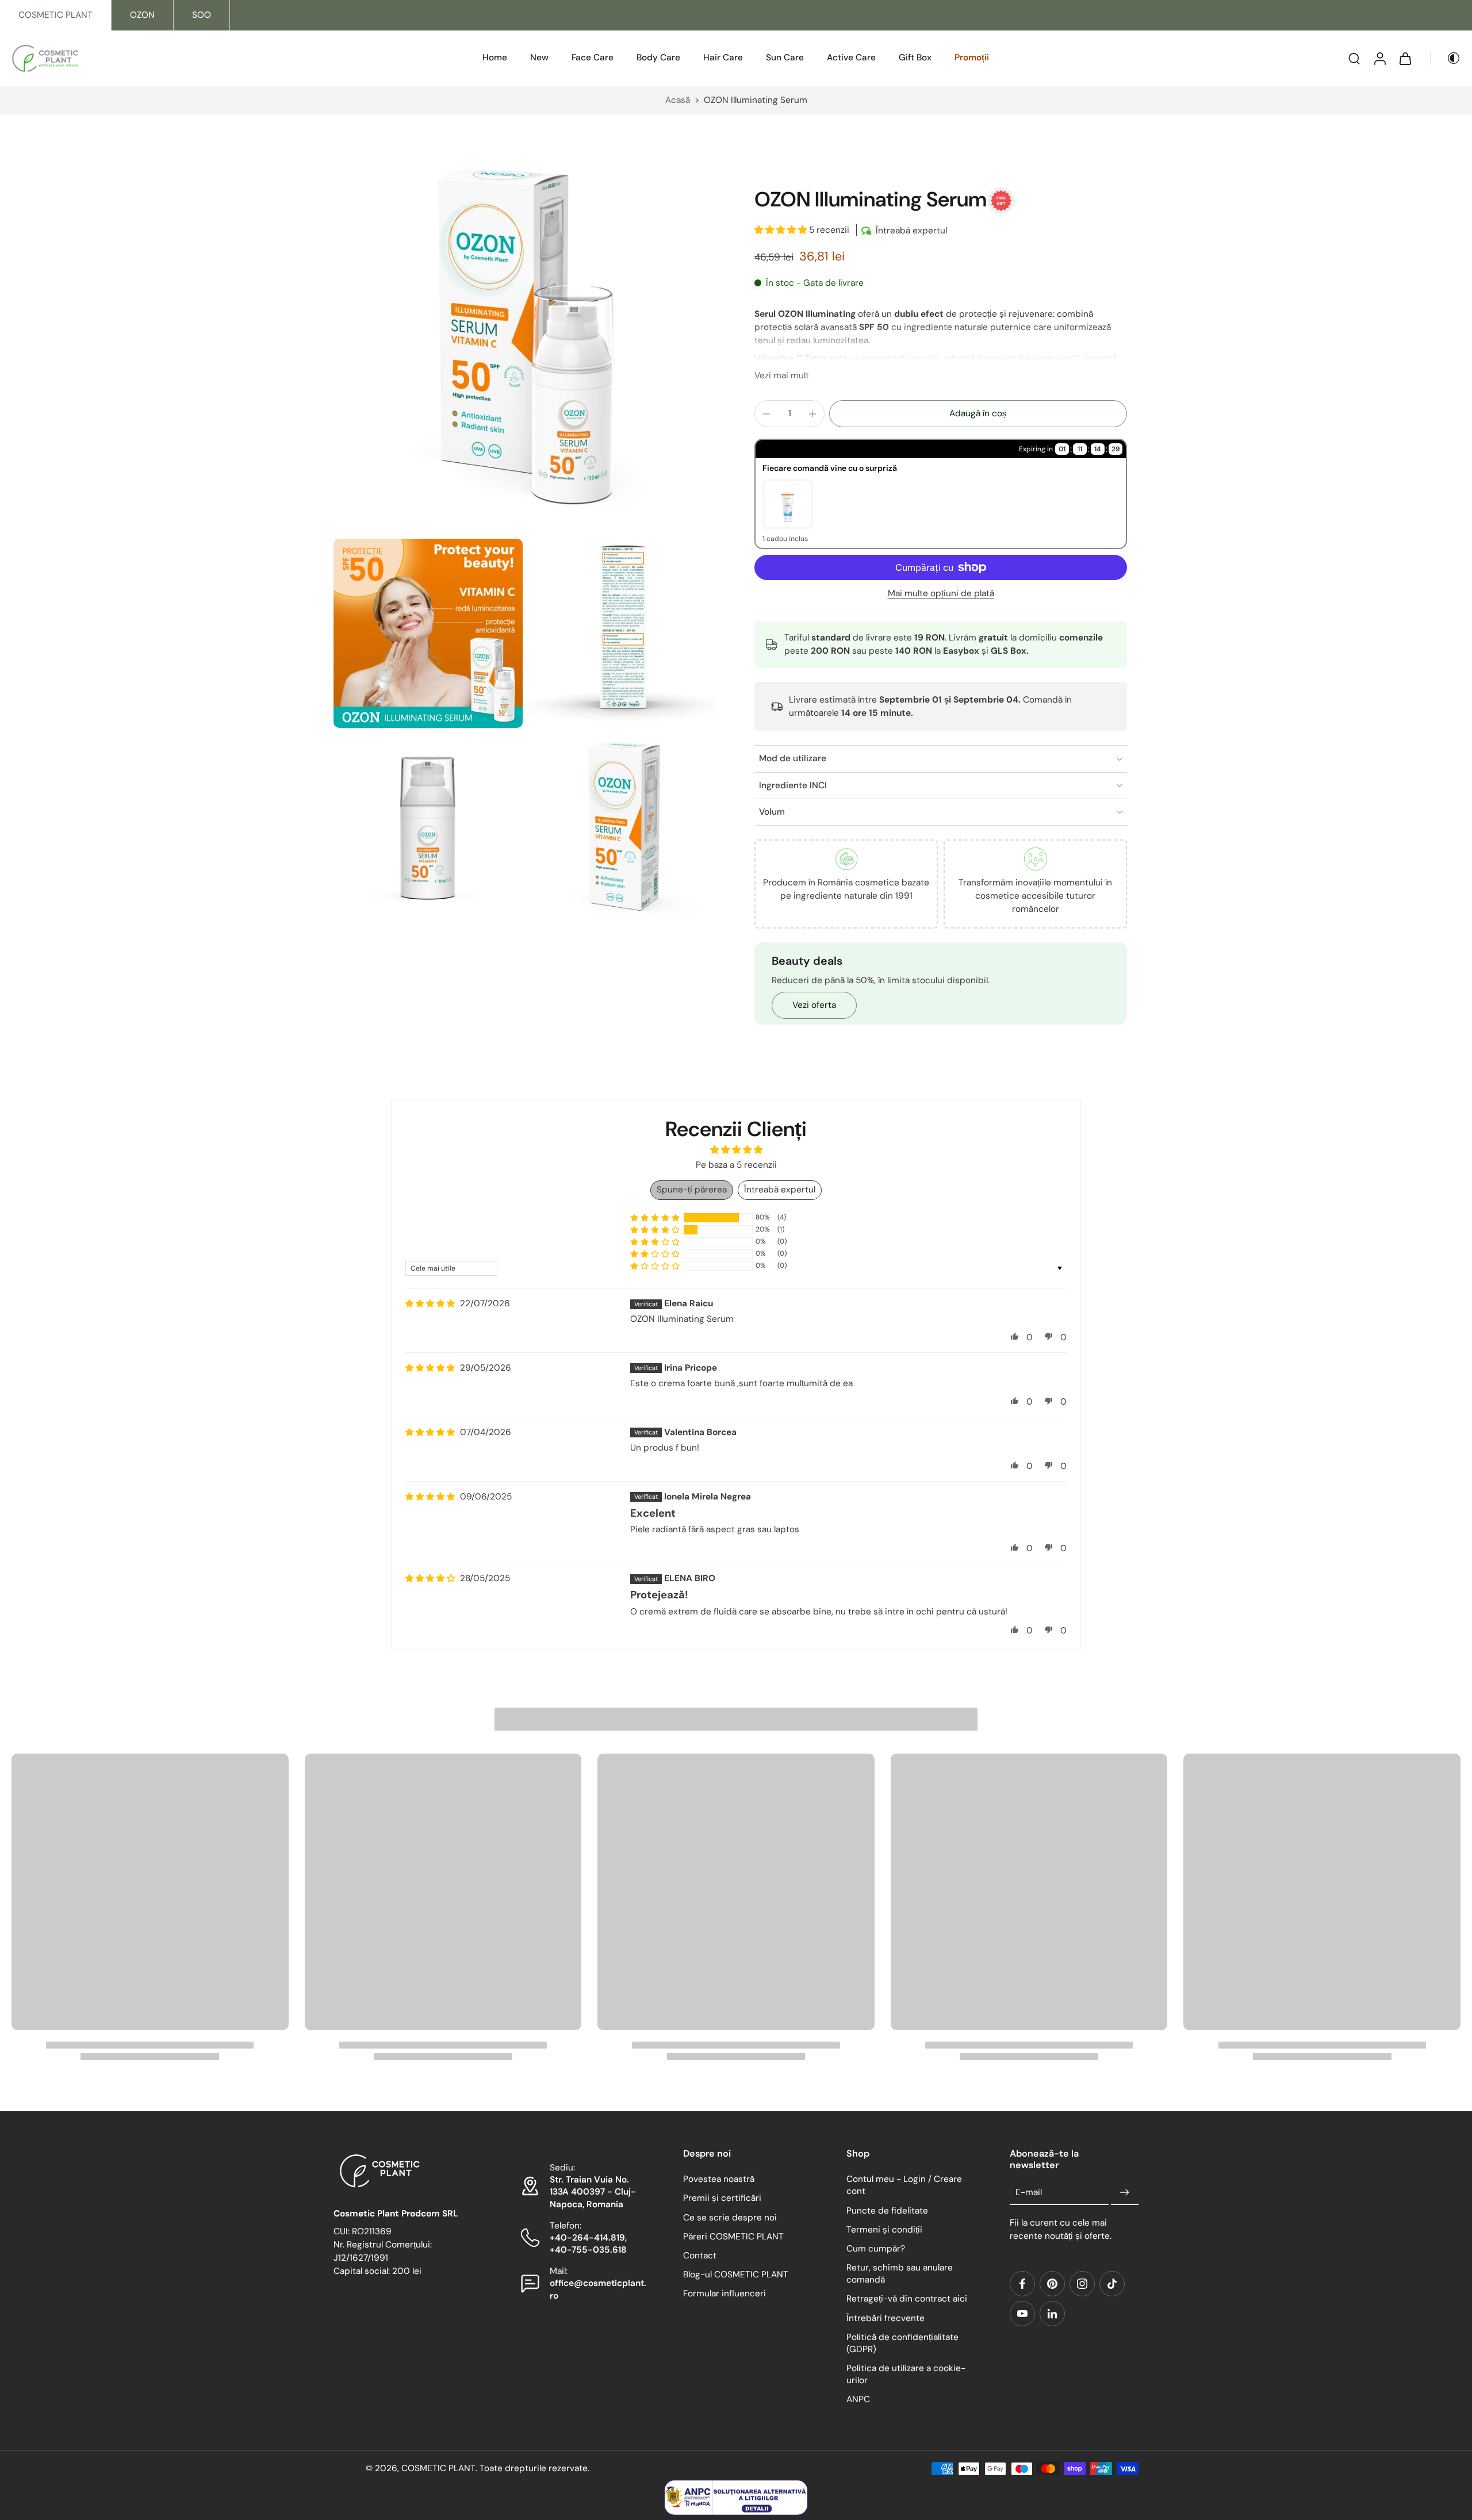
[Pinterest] (1052, 2284)
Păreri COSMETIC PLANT (733, 2236)
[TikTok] (1112, 2284)
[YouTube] (1022, 2314)
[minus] (766, 414)
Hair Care (723, 57)
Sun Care (785, 57)
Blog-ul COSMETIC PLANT (736, 2274)
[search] (1354, 59)
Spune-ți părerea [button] (692, 1190)
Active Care (851, 57)
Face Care (593, 57)
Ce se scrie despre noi (730, 2217)
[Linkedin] (1052, 2314)
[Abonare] (1125, 2192)
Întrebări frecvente (885, 2318)
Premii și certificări (722, 2198)
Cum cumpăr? (876, 2249)
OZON (142, 15)
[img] (430, 1304)
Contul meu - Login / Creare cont (904, 2185)
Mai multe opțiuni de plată (941, 594)
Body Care (658, 57)
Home (495, 57)
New (539, 57)
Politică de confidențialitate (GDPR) (902, 2343)
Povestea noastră (719, 2179)
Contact (700, 2256)
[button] (782, 230)
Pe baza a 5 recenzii (736, 1165)
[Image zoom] (526, 341)
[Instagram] (1082, 2284)
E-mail (1029, 2192)
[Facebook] (1022, 2284)
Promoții (972, 57)
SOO (202, 15)
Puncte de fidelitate (887, 2210)
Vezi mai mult (782, 375)
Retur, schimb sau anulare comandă (900, 2274)
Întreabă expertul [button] (780, 1190)
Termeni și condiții (884, 2229)
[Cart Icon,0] (1405, 58)
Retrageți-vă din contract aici (907, 2299)
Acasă (678, 100)
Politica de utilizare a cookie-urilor (906, 2374)
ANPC (858, 2399)
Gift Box (915, 57)
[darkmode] (1446, 59)
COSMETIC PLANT (55, 15)
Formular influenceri (724, 2293)
